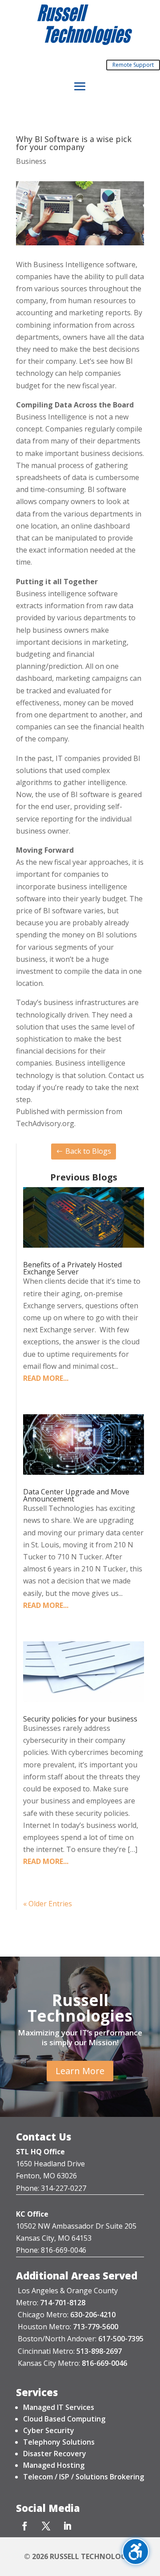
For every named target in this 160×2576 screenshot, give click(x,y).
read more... (46, 1378)
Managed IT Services (59, 2407)
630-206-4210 (93, 2315)
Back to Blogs (88, 1151)
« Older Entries (48, 1904)
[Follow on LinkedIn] (67, 2526)
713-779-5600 (96, 2327)
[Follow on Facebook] (24, 2526)
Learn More (80, 2071)
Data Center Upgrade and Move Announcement (76, 1495)
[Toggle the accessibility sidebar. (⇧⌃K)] (136, 2552)
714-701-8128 (63, 2303)
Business (31, 161)
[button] (80, 87)
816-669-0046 (104, 2363)
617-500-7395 (121, 2339)
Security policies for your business (80, 1719)
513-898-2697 (99, 2351)
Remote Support (133, 65)
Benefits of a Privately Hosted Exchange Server (72, 1268)
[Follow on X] (46, 2526)
